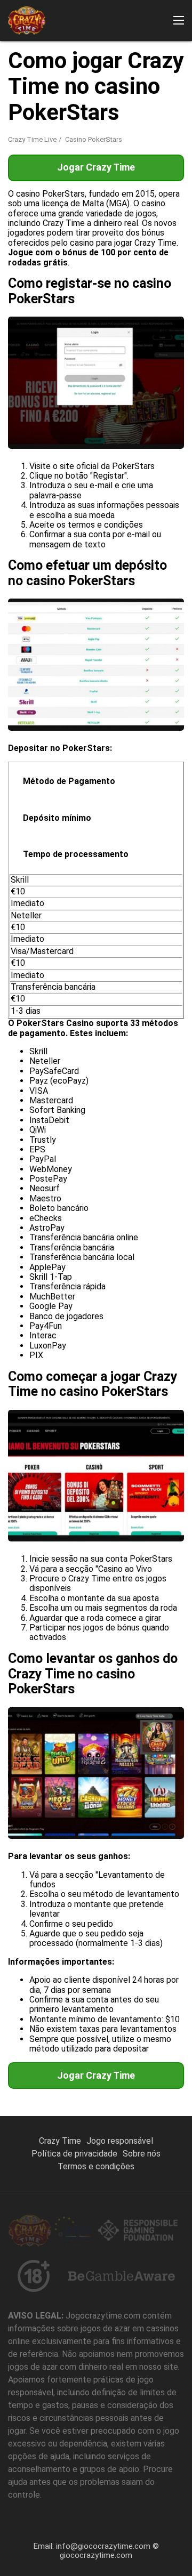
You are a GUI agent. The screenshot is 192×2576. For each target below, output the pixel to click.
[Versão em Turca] (153, 155)
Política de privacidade (74, 2154)
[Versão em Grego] (130, 155)
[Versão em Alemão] (108, 155)
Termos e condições (96, 2166)
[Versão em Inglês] (17, 155)
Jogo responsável (120, 2141)
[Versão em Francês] (39, 155)
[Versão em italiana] (85, 155)
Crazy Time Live (32, 139)
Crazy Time (60, 2141)
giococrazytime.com (96, 2555)
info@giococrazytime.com (103, 2546)
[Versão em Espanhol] (62, 155)
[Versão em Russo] (175, 155)
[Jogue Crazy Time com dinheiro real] (27, 21)
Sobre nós (142, 2154)
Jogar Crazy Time (96, 2075)
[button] (179, 20)
